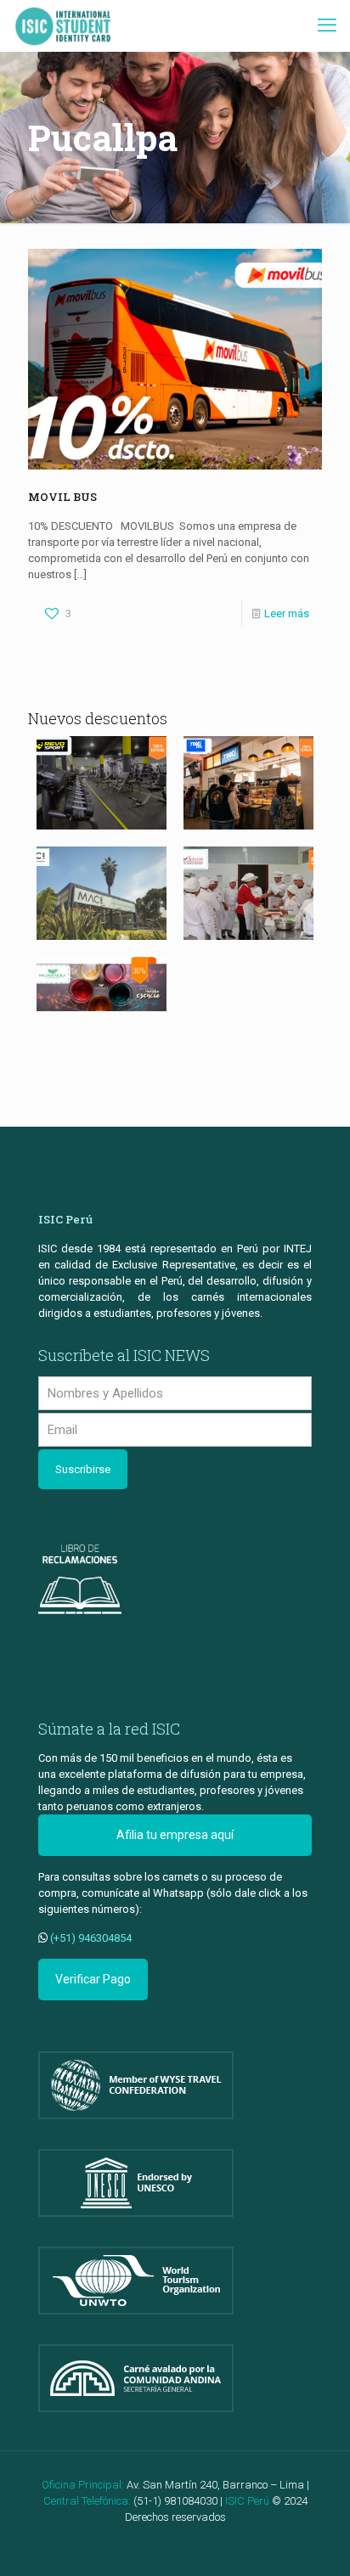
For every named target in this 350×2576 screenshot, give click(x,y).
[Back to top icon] (315, 2541)
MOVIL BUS (62, 497)
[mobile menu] (327, 25)
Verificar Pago (93, 1979)
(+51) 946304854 (91, 1938)
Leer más (287, 613)
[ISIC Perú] (63, 25)
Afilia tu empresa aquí (175, 1835)
